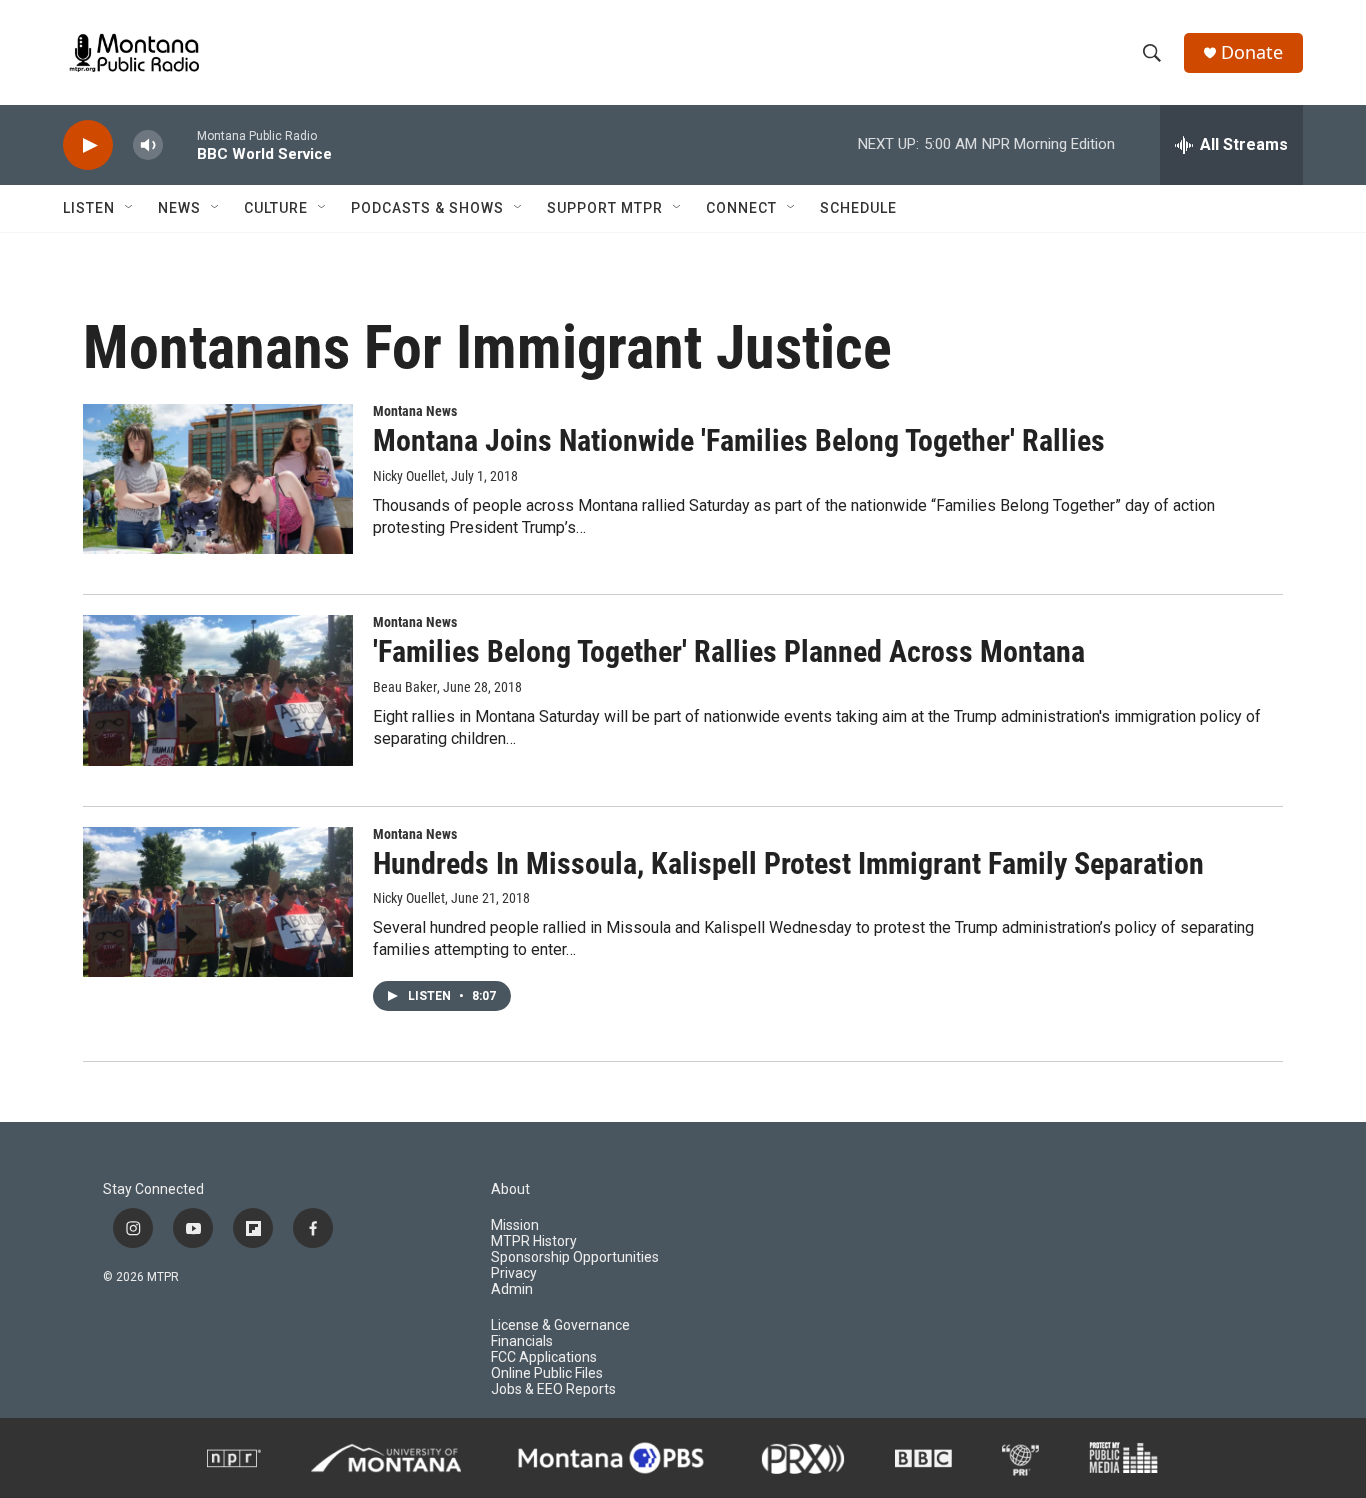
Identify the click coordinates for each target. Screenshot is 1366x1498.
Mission (515, 1225)
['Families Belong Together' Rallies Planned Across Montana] (218, 690)
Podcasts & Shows (427, 208)
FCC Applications (544, 1357)
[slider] (180, 144)
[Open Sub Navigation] (130, 208)
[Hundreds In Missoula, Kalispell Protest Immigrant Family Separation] (218, 902)
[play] (88, 145)
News (179, 208)
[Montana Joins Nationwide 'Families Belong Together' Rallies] (218, 479)
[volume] (148, 145)
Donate (1252, 52)
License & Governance (560, 1325)
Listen (89, 208)
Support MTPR (605, 208)
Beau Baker (405, 687)
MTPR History (534, 1241)
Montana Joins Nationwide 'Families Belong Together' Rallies (739, 440)
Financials (522, 1341)
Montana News (415, 411)
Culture (276, 208)
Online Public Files (547, 1373)
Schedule (858, 208)
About (510, 1189)
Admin (512, 1289)
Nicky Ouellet (409, 476)
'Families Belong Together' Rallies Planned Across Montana (729, 651)
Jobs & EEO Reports (553, 1389)
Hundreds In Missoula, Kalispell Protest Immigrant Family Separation (788, 863)
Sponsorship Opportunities (575, 1257)
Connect (741, 208)
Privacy (514, 1273)
